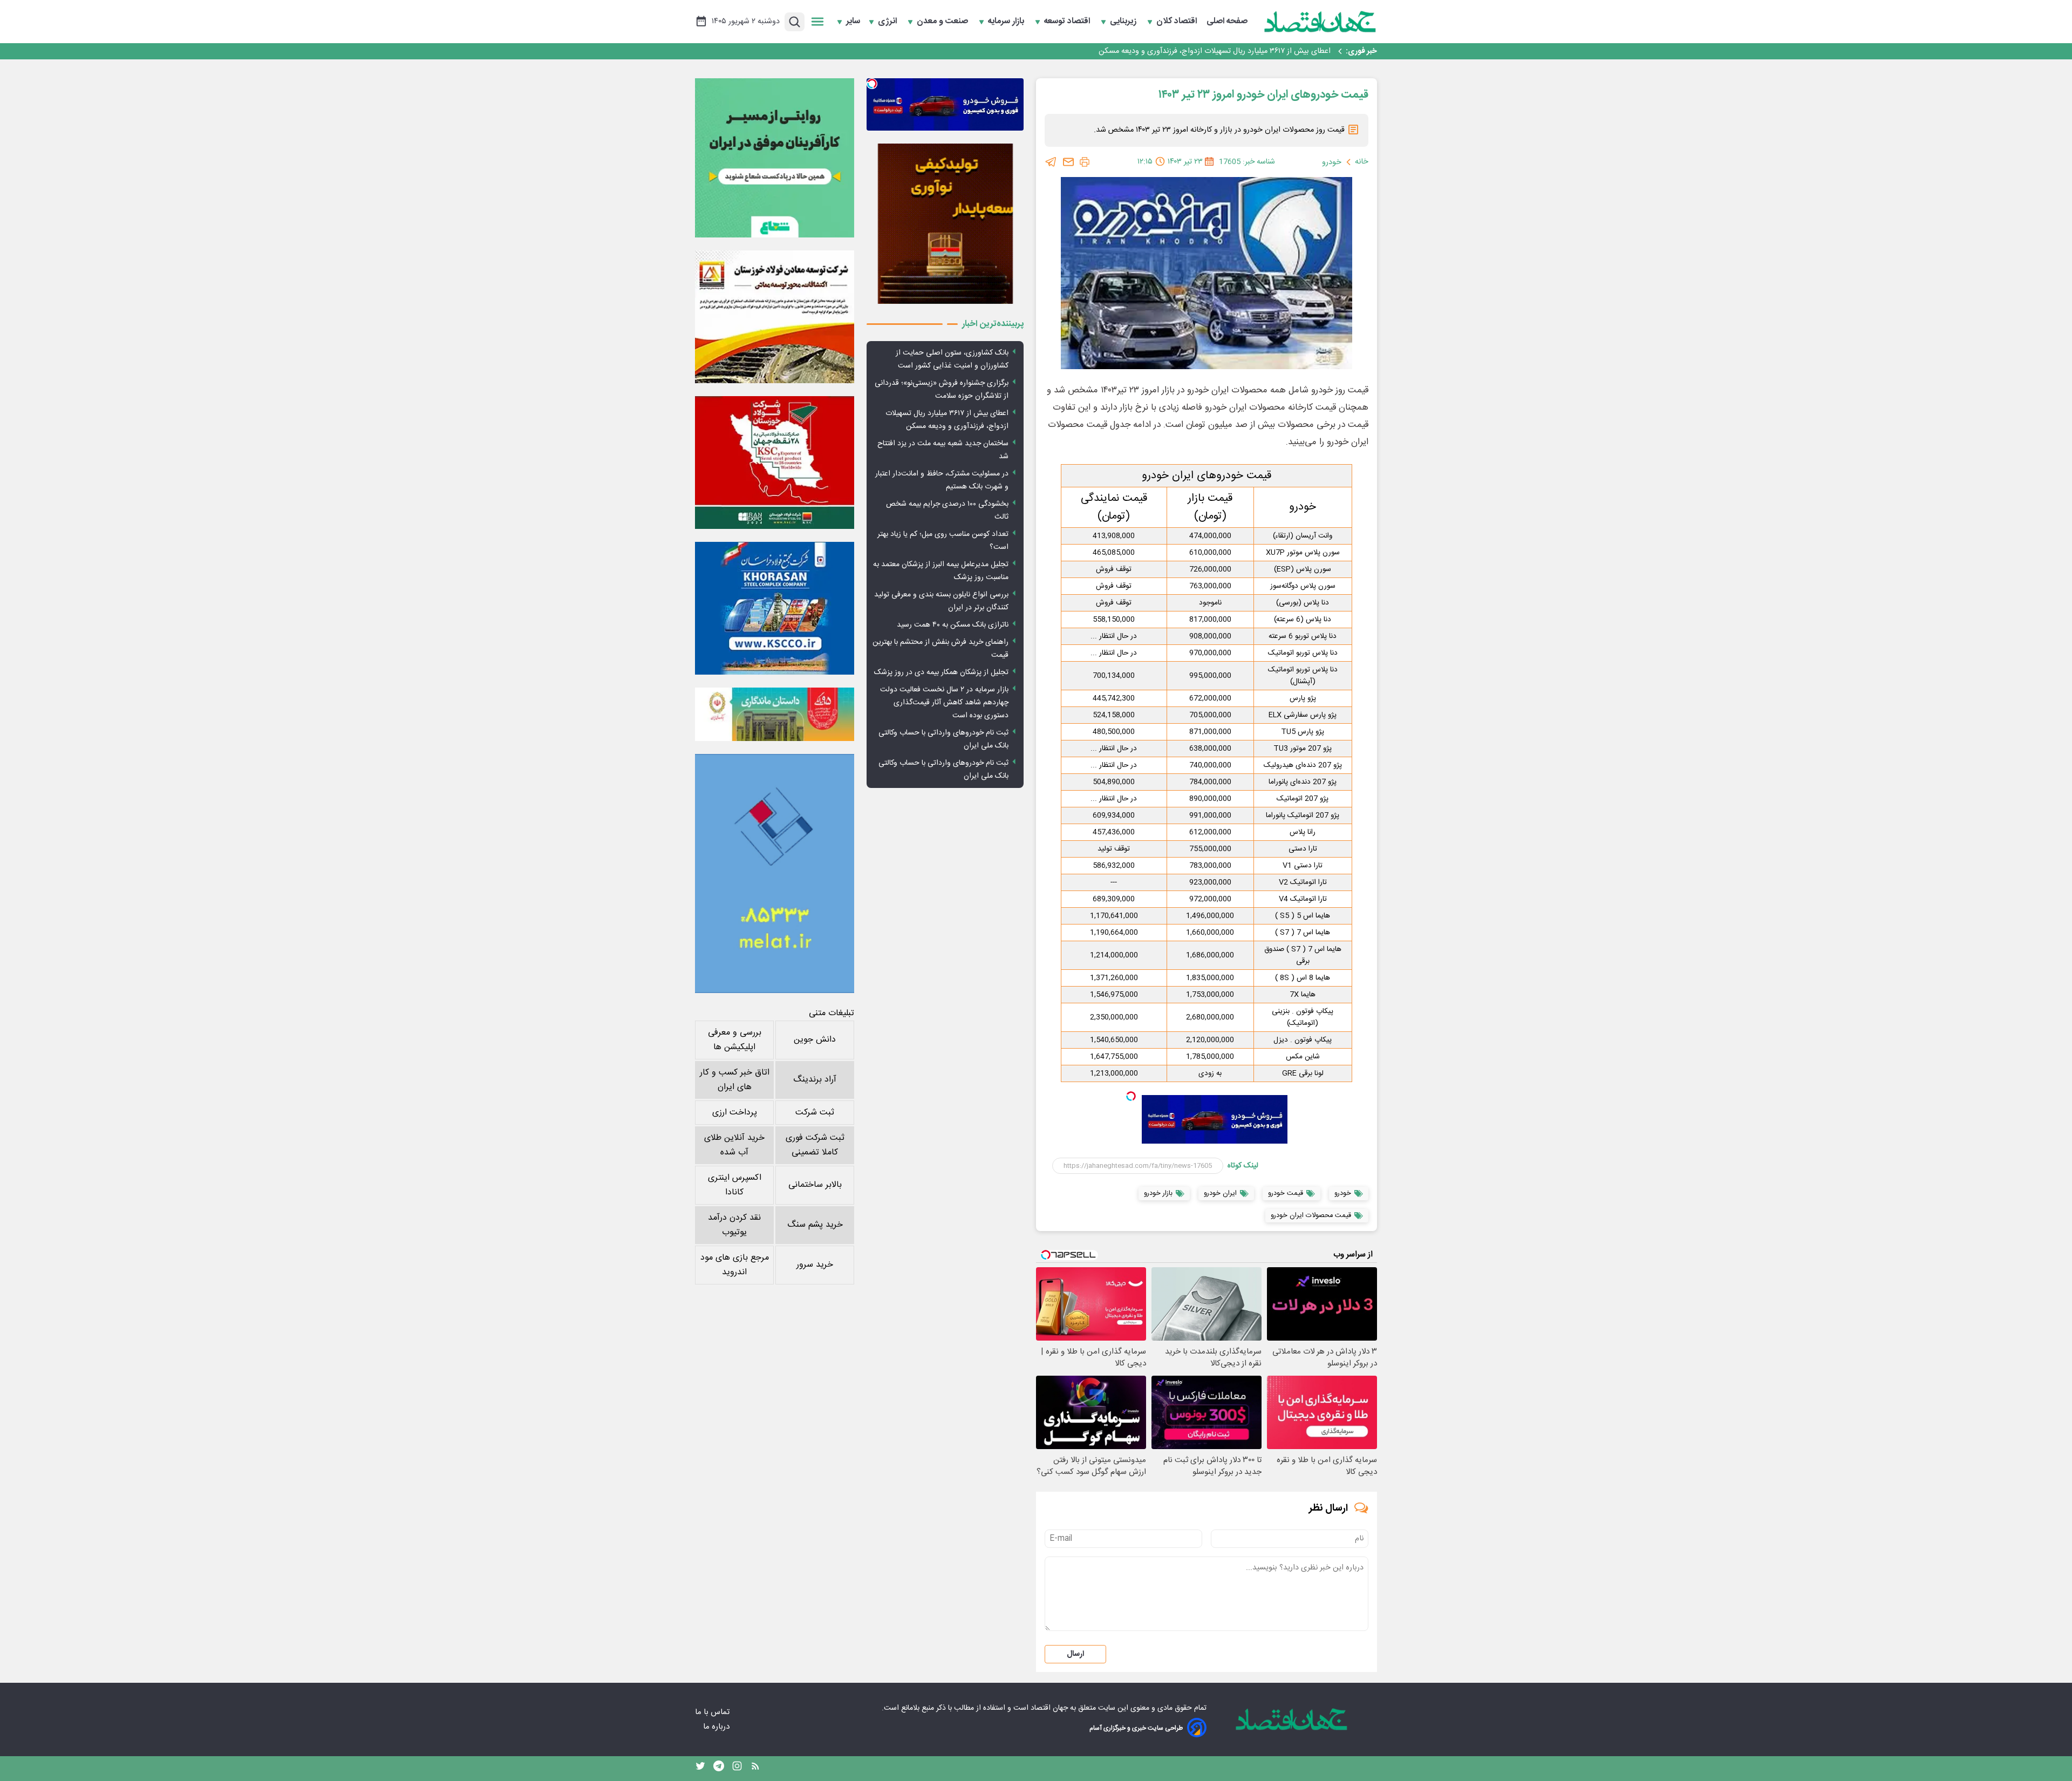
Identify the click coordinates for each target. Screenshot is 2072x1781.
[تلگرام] (1051, 162)
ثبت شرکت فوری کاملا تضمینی (815, 1145)
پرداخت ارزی (735, 1113)
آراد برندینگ (815, 1080)
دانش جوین (815, 1040)
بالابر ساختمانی (815, 1185)
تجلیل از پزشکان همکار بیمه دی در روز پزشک (941, 672)
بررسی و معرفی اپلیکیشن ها (735, 1040)
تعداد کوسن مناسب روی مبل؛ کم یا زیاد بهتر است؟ (943, 541)
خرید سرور (815, 1265)
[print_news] (1085, 162)
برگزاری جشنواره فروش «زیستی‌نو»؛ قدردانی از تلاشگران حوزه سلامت (942, 390)
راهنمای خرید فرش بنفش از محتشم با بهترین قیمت (940, 649)
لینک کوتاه (1243, 1166)
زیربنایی (1124, 22)
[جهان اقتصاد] (1320, 22)
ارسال (1075, 1654)
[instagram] (737, 1769)
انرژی (888, 22)
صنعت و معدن (943, 22)
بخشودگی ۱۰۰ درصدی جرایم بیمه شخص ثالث (947, 511)
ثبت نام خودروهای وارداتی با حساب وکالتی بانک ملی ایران (943, 739)
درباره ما (717, 1727)
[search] (795, 22)
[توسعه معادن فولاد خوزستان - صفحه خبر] (775, 317)
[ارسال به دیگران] (1068, 162)
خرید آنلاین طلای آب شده (734, 1145)
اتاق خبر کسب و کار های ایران (735, 1080)
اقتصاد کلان (1178, 22)
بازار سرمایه (1007, 22)
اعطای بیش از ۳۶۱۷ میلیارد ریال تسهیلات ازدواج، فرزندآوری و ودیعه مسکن (947, 420)
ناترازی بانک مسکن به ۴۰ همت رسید (953, 625)
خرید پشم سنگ (815, 1225)
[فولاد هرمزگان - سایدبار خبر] (945, 224)
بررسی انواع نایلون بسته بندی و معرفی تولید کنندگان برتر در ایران (941, 601)
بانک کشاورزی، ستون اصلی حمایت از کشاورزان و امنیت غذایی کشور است (952, 359)
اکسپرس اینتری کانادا (735, 1185)
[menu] (817, 22)
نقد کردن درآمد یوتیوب (734, 1225)
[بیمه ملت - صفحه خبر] (775, 873)
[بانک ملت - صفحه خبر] (775, 714)
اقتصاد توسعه (1068, 22)
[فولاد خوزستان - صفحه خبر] (775, 463)
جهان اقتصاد (1049, 1708)
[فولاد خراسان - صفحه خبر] (775, 608)
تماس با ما (713, 1712)
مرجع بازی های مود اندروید (735, 1265)
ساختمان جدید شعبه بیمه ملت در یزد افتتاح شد (1256, 51)
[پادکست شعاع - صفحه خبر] (775, 158)
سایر (853, 22)
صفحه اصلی (1227, 22)
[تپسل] (1131, 1096)
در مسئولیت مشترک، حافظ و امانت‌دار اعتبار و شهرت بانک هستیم (942, 480)
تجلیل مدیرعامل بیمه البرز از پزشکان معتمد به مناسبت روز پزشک (941, 571)
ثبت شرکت (815, 1113)
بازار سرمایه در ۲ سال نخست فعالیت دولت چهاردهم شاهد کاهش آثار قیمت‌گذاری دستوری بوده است (944, 703)
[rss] (755, 1769)
